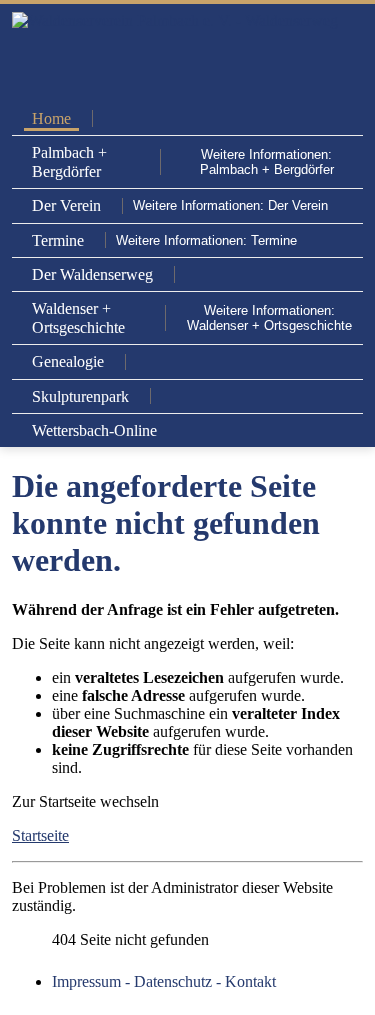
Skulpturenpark (80, 396)
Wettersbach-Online (94, 430)
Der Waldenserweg (92, 274)
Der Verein (66, 205)
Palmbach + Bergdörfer (69, 162)
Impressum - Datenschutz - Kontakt (164, 981)
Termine (58, 240)
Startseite (40, 835)
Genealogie (68, 361)
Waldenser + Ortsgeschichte (78, 318)
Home (51, 118)
